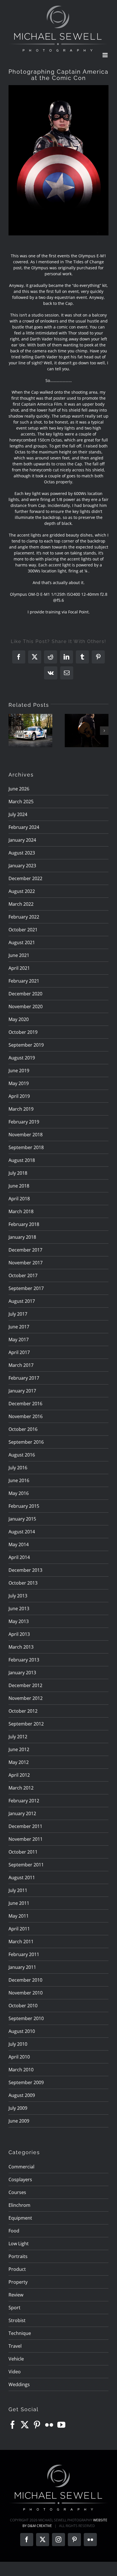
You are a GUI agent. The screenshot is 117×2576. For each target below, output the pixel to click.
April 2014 (19, 1557)
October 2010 (23, 2006)
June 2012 (19, 1749)
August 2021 (22, 942)
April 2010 (19, 2057)
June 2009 (19, 2121)
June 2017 (19, 1327)
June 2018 (19, 1186)
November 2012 (26, 1698)
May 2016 (19, 1493)
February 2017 (24, 1378)
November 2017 (26, 1263)
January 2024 (22, 840)
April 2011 (19, 1929)
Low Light (19, 2244)
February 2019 (24, 1122)
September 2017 (26, 1288)
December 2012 (25, 1685)
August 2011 (22, 1877)
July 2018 (18, 1173)
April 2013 (19, 1634)
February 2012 (24, 1801)
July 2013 (18, 1596)
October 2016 (23, 1429)
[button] (13, 731)
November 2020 (26, 1006)
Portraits (18, 2256)
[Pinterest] (37, 2425)
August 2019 (22, 1058)
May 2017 (19, 1340)
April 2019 (19, 1096)
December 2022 (25, 878)
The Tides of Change (84, 262)
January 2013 (22, 1673)
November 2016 (26, 1416)
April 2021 (19, 968)
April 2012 (19, 1775)
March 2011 (21, 1942)
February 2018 (24, 1224)
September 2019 (26, 1045)
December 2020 (25, 994)
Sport (14, 2308)
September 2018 (26, 1147)
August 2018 (22, 1160)
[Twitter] (25, 2425)
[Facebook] (12, 2425)
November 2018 (26, 1135)
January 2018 (22, 1237)
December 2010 (25, 1980)
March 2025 (21, 802)
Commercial (21, 2167)
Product (17, 2269)
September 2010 (26, 2018)
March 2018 (21, 1211)
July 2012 (18, 1737)
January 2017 (22, 1391)
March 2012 (21, 1788)
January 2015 (22, 1519)
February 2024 (24, 827)
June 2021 (19, 955)
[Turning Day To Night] (87, 731)
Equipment (20, 2218)
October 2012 (23, 1711)
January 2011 (22, 1967)
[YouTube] (61, 2425)
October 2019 (23, 1032)
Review (16, 2295)
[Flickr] (49, 2425)
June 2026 (19, 789)
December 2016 (25, 1404)
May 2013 (19, 1621)
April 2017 (19, 1352)
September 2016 (26, 1442)
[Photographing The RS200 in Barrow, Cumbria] (30, 731)
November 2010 (26, 1993)
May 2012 (19, 1762)
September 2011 (26, 1865)
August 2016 (22, 1455)
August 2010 (22, 2031)
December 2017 (25, 1250)
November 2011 (26, 1839)
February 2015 (24, 1506)
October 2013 (23, 1583)
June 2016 (19, 1480)
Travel (15, 2346)
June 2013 (19, 1609)
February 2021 (24, 981)
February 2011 (24, 1954)
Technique (20, 2333)
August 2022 (22, 891)
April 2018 (19, 1199)
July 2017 (18, 1314)
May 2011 (19, 1916)
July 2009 (18, 2108)
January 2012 (22, 1813)
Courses (17, 2192)
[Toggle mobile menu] (105, 55)
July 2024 (18, 814)
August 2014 (22, 1532)
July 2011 (18, 1890)
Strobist (17, 2320)
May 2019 (19, 1083)
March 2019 (21, 1109)
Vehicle (16, 2359)
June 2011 (19, 1903)
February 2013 (24, 1660)
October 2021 (23, 930)
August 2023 (22, 853)
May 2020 (19, 1019)
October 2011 (23, 1852)
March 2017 (21, 1365)
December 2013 (25, 1570)
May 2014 (19, 1544)
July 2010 (18, 2044)
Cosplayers (20, 2179)
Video (15, 2372)
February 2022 (24, 917)
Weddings (19, 2384)
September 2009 (26, 2082)
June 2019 (19, 1071)
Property (18, 2282)
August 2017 (22, 1301)
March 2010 (21, 2070)
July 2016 (18, 1468)
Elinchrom (19, 2205)
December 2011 (25, 1826)
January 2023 (22, 866)
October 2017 (23, 1275)
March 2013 (21, 1647)
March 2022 (21, 904)
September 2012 (26, 1724)
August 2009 (22, 2095)
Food (14, 2231)
